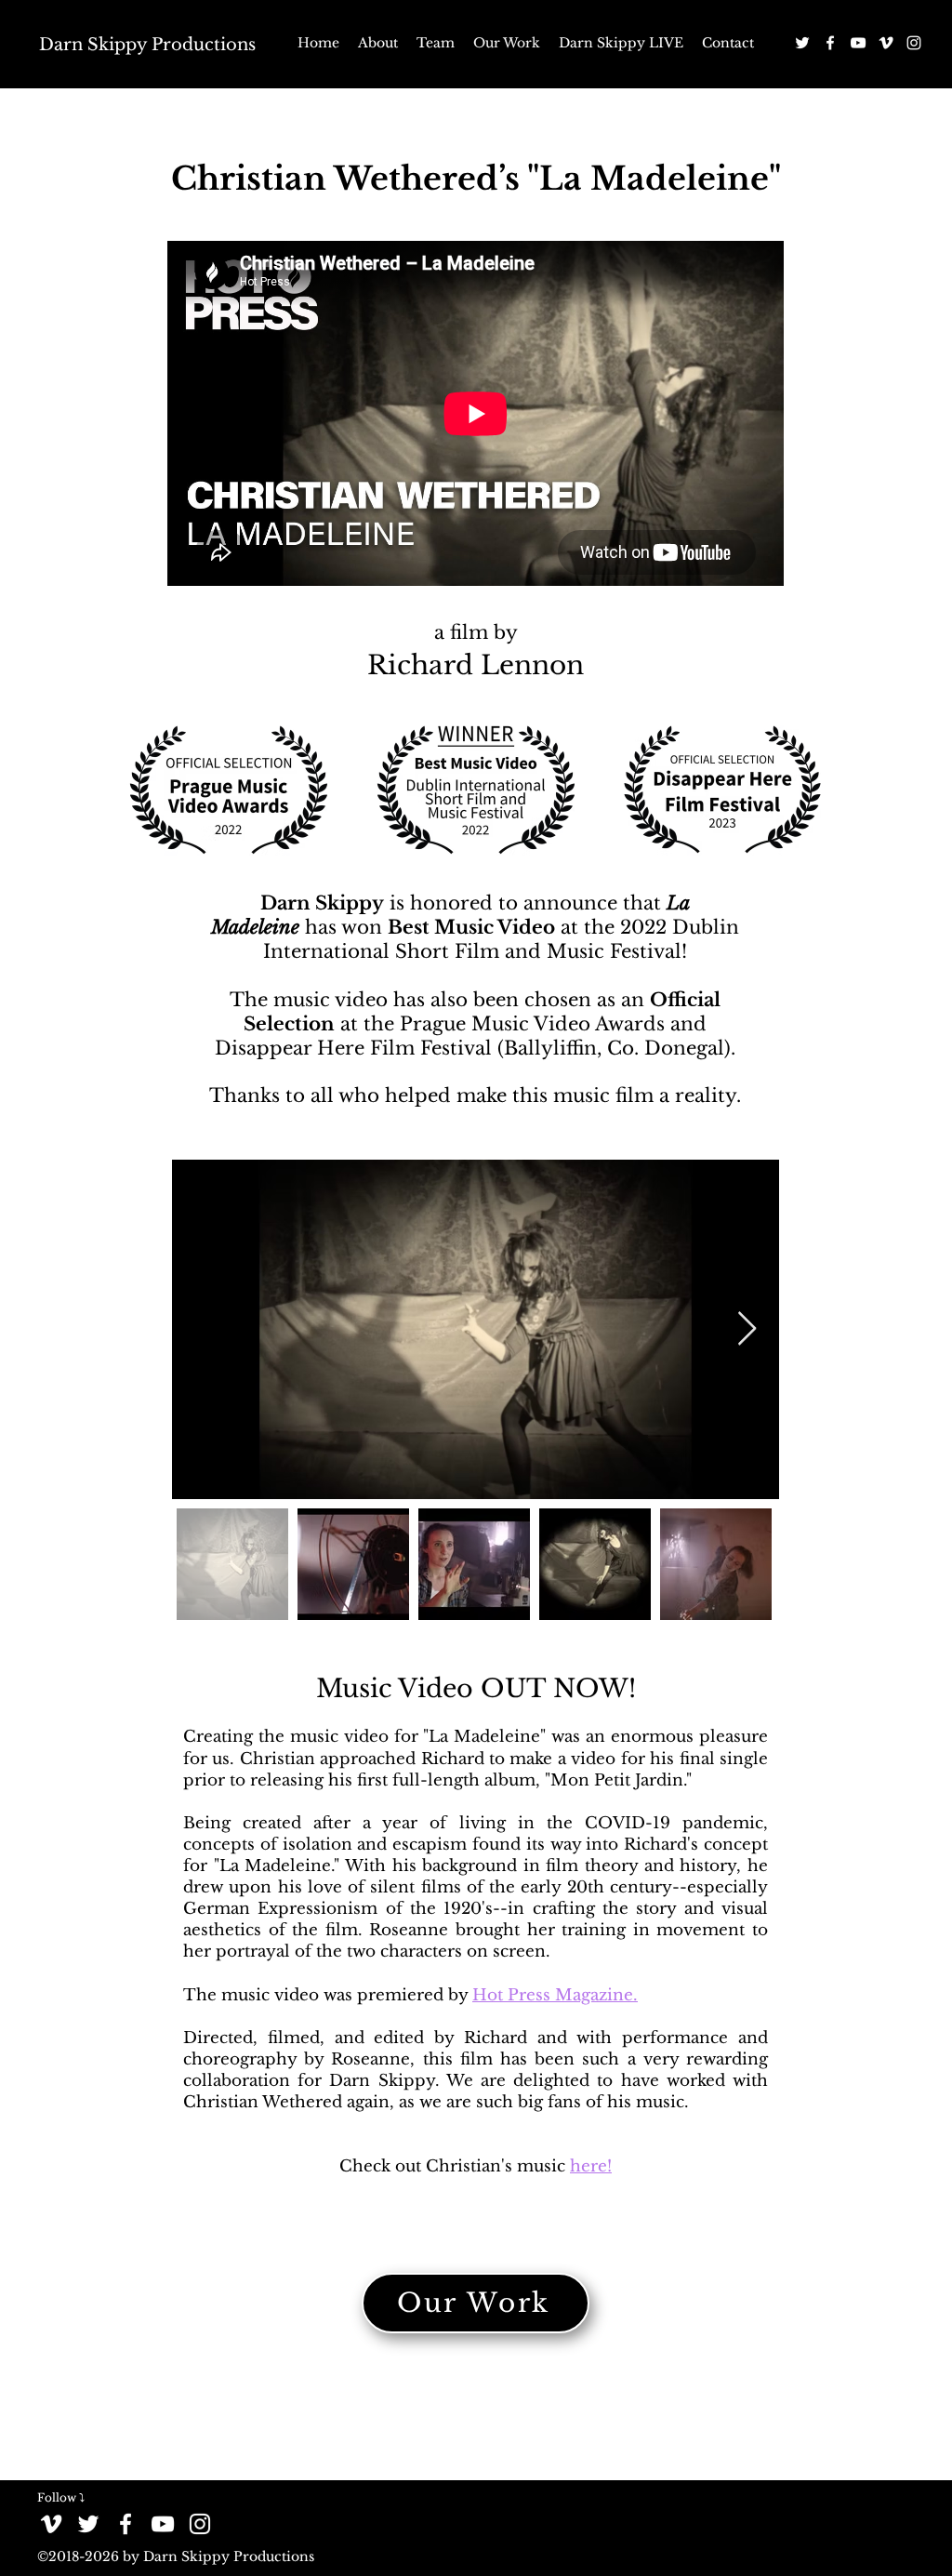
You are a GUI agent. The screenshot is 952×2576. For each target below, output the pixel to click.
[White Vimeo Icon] (886, 43)
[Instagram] (914, 43)
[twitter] (802, 43)
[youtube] (858, 43)
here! (591, 2166)
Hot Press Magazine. (555, 1995)
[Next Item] (747, 1329)
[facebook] (830, 43)
